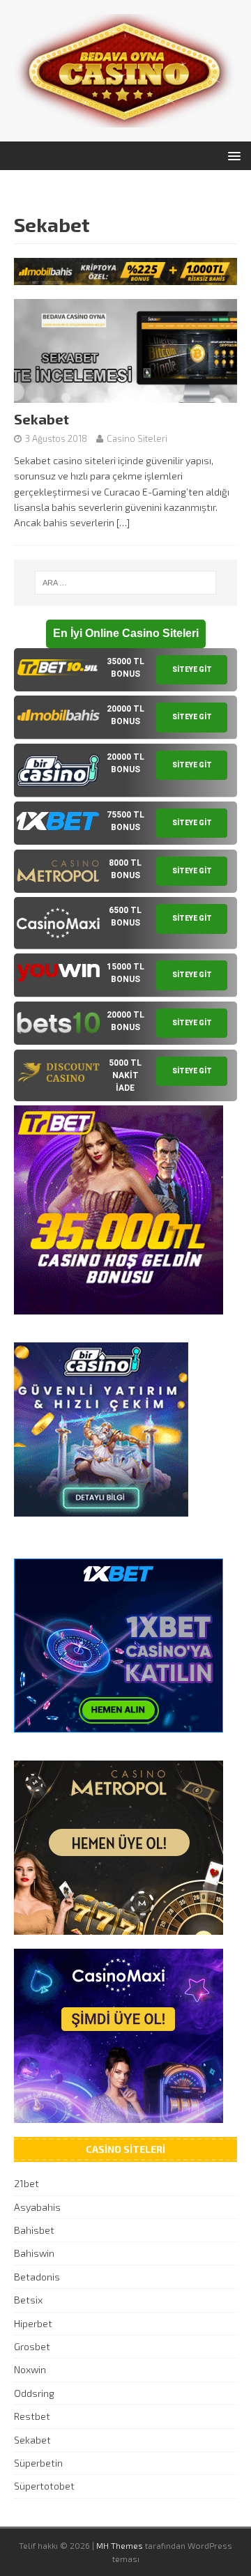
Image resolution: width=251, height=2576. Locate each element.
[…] (123, 522)
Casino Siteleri (137, 438)
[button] (232, 155)
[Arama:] (125, 583)
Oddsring (34, 2393)
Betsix (28, 2300)
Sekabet (41, 419)
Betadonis (37, 2277)
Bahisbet (34, 2230)
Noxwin (30, 2369)
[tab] (125, 670)
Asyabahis (37, 2207)
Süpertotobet (44, 2486)
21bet (26, 2183)
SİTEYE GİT (192, 669)
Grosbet (32, 2346)
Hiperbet (33, 2323)
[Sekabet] (125, 395)
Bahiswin (34, 2253)
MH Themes (120, 2545)
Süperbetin (38, 2463)
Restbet (32, 2416)
